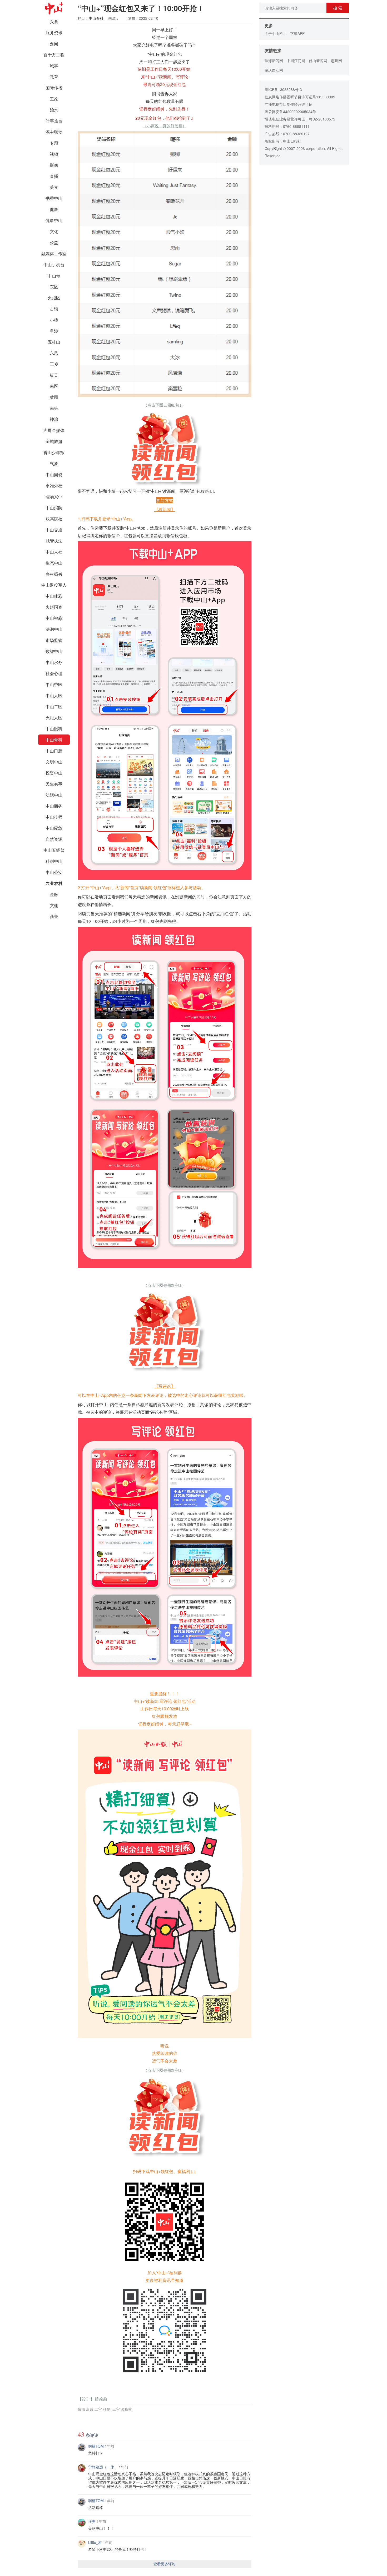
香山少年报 (54, 452)
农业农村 (54, 883)
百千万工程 (54, 55)
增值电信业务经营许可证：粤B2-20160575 (300, 119)
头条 (54, 21)
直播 (54, 176)
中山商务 (54, 806)
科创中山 (54, 861)
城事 (54, 66)
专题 (54, 143)
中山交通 (54, 530)
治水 (54, 110)
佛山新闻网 (318, 61)
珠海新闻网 (274, 61)
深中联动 (54, 132)
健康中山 (54, 220)
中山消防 (54, 508)
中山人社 (54, 552)
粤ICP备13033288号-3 (283, 89)
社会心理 (54, 673)
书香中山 (54, 198)
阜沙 (54, 331)
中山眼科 (54, 729)
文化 (54, 231)
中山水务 (54, 662)
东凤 (54, 353)
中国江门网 (296, 61)
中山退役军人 (54, 585)
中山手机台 (54, 265)
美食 (54, 187)
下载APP (297, 33)
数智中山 (54, 651)
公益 (54, 242)
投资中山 (54, 773)
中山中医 (54, 684)
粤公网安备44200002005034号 (290, 112)
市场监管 (54, 640)
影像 (54, 165)
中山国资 (54, 474)
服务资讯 (54, 32)
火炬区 (54, 298)
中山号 (54, 276)
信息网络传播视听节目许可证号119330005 (300, 97)
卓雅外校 (54, 485)
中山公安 (54, 872)
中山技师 (54, 817)
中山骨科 (54, 740)
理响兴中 (54, 497)
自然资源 (54, 839)
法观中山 (54, 795)
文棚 (54, 905)
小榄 (54, 320)
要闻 (54, 44)
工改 (54, 99)
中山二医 (54, 706)
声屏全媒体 (54, 430)
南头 (54, 408)
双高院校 (54, 519)
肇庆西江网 (274, 70)
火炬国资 (54, 607)
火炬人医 (54, 718)
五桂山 (54, 342)
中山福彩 (54, 618)
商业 (54, 916)
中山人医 (54, 695)
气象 (54, 463)
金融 (54, 894)
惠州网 (336, 61)
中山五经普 (54, 850)
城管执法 (54, 541)
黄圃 (54, 397)
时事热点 (54, 121)
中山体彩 (54, 596)
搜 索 (338, 8)
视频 (54, 154)
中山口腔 (54, 751)
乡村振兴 (54, 574)
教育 (54, 77)
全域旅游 (54, 441)
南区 (54, 386)
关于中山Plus (276, 33)
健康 (54, 209)
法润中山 (54, 629)
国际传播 (54, 88)
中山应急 (54, 828)
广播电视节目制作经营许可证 (289, 104)
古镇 (54, 309)
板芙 (54, 375)
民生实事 (54, 784)
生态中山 (54, 563)
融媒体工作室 (54, 253)
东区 (54, 287)
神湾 (54, 419)
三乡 (54, 364)
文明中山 (54, 762)
